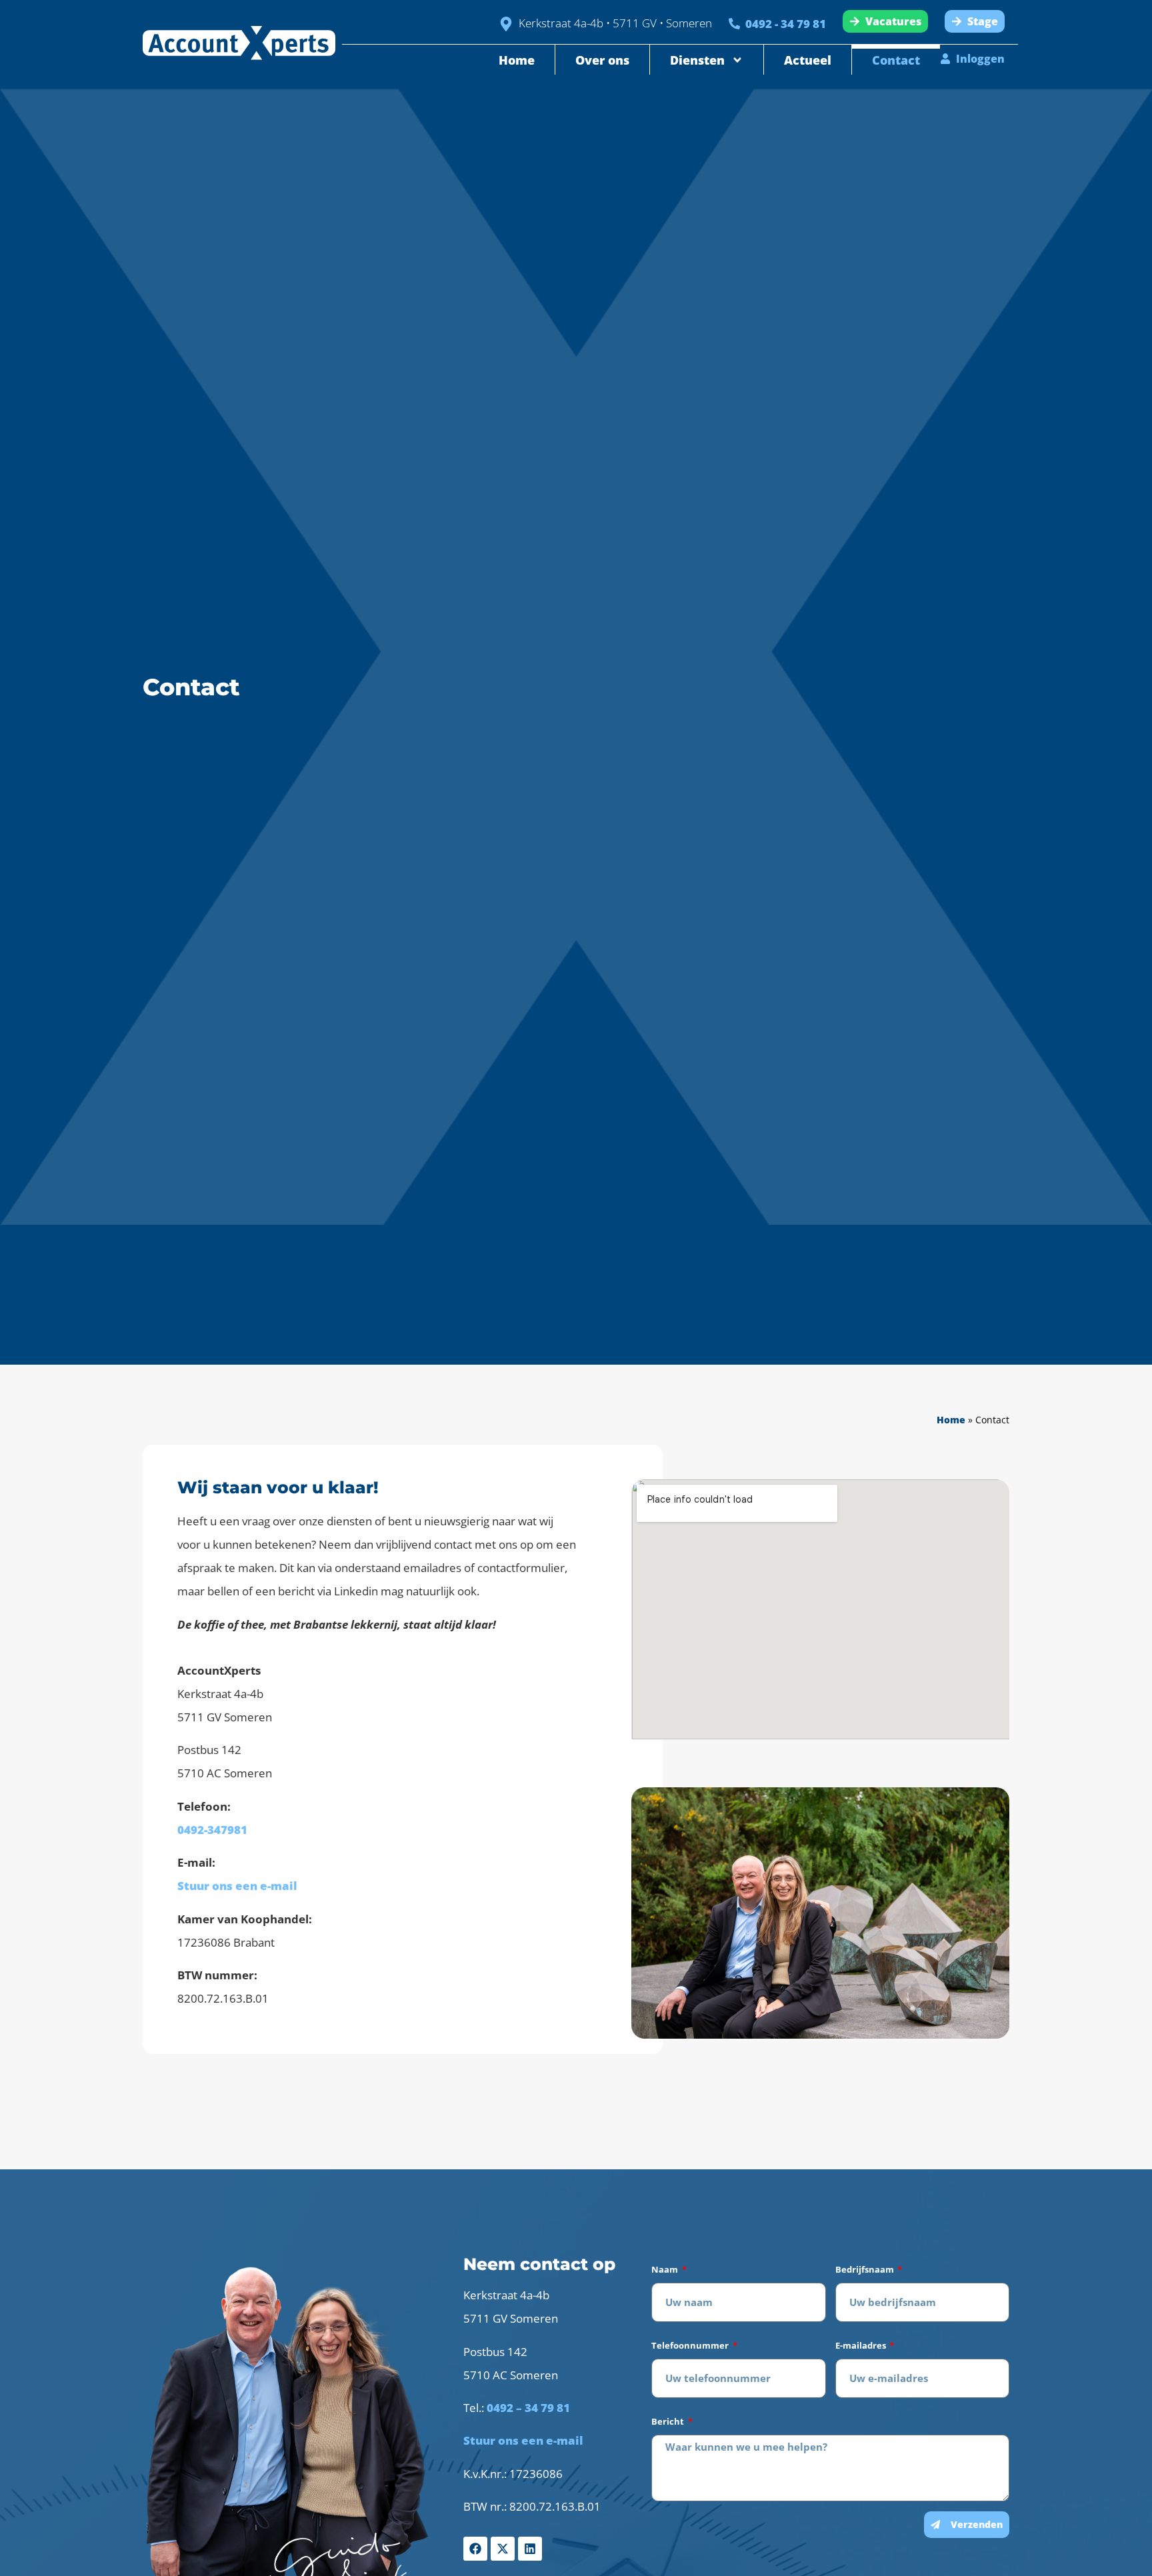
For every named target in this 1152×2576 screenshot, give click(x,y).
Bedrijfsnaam (866, 2269)
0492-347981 (212, 1830)
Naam (666, 2269)
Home (517, 60)
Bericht (669, 2421)
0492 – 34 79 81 (528, 2408)
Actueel (808, 60)
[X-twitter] (503, 2549)
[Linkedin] (530, 2549)
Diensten (697, 60)
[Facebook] (475, 2549)
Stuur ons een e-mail (237, 1886)
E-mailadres (862, 2345)
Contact (896, 60)
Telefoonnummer (691, 2345)
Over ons (602, 60)
